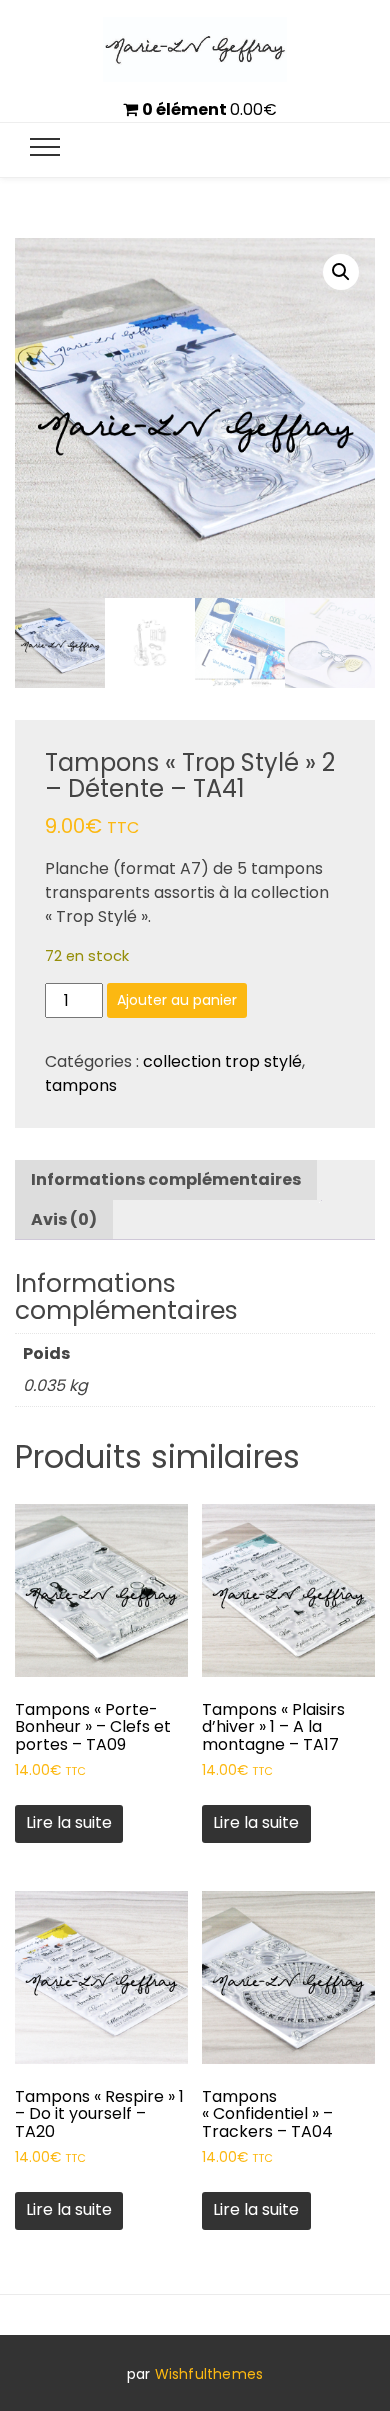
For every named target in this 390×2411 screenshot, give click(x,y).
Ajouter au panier (177, 1000)
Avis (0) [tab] (64, 1219)
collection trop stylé (222, 1061)
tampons (81, 1085)
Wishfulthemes (209, 2374)
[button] (341, 272)
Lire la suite (69, 1822)
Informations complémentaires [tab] (166, 1179)
